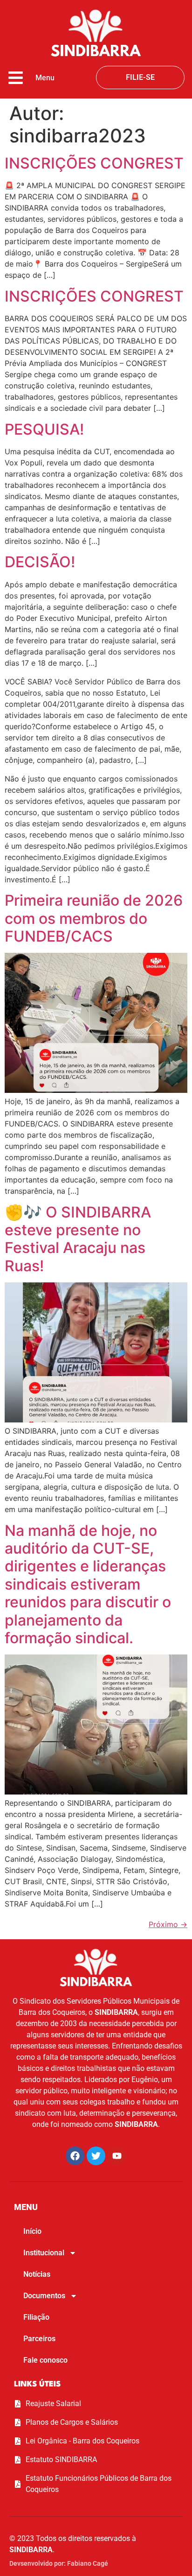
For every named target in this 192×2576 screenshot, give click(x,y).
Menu (45, 78)
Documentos (44, 2296)
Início (32, 2231)
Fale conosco (45, 2360)
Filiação (36, 2317)
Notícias (37, 2274)
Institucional (44, 2253)
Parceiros (39, 2339)
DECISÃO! (40, 562)
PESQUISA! (44, 429)
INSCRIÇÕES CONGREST (94, 163)
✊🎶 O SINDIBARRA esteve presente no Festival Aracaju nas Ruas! (78, 1239)
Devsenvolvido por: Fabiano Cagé (59, 2563)
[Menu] (16, 78)
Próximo (168, 1924)
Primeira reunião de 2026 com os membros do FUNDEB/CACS (94, 918)
